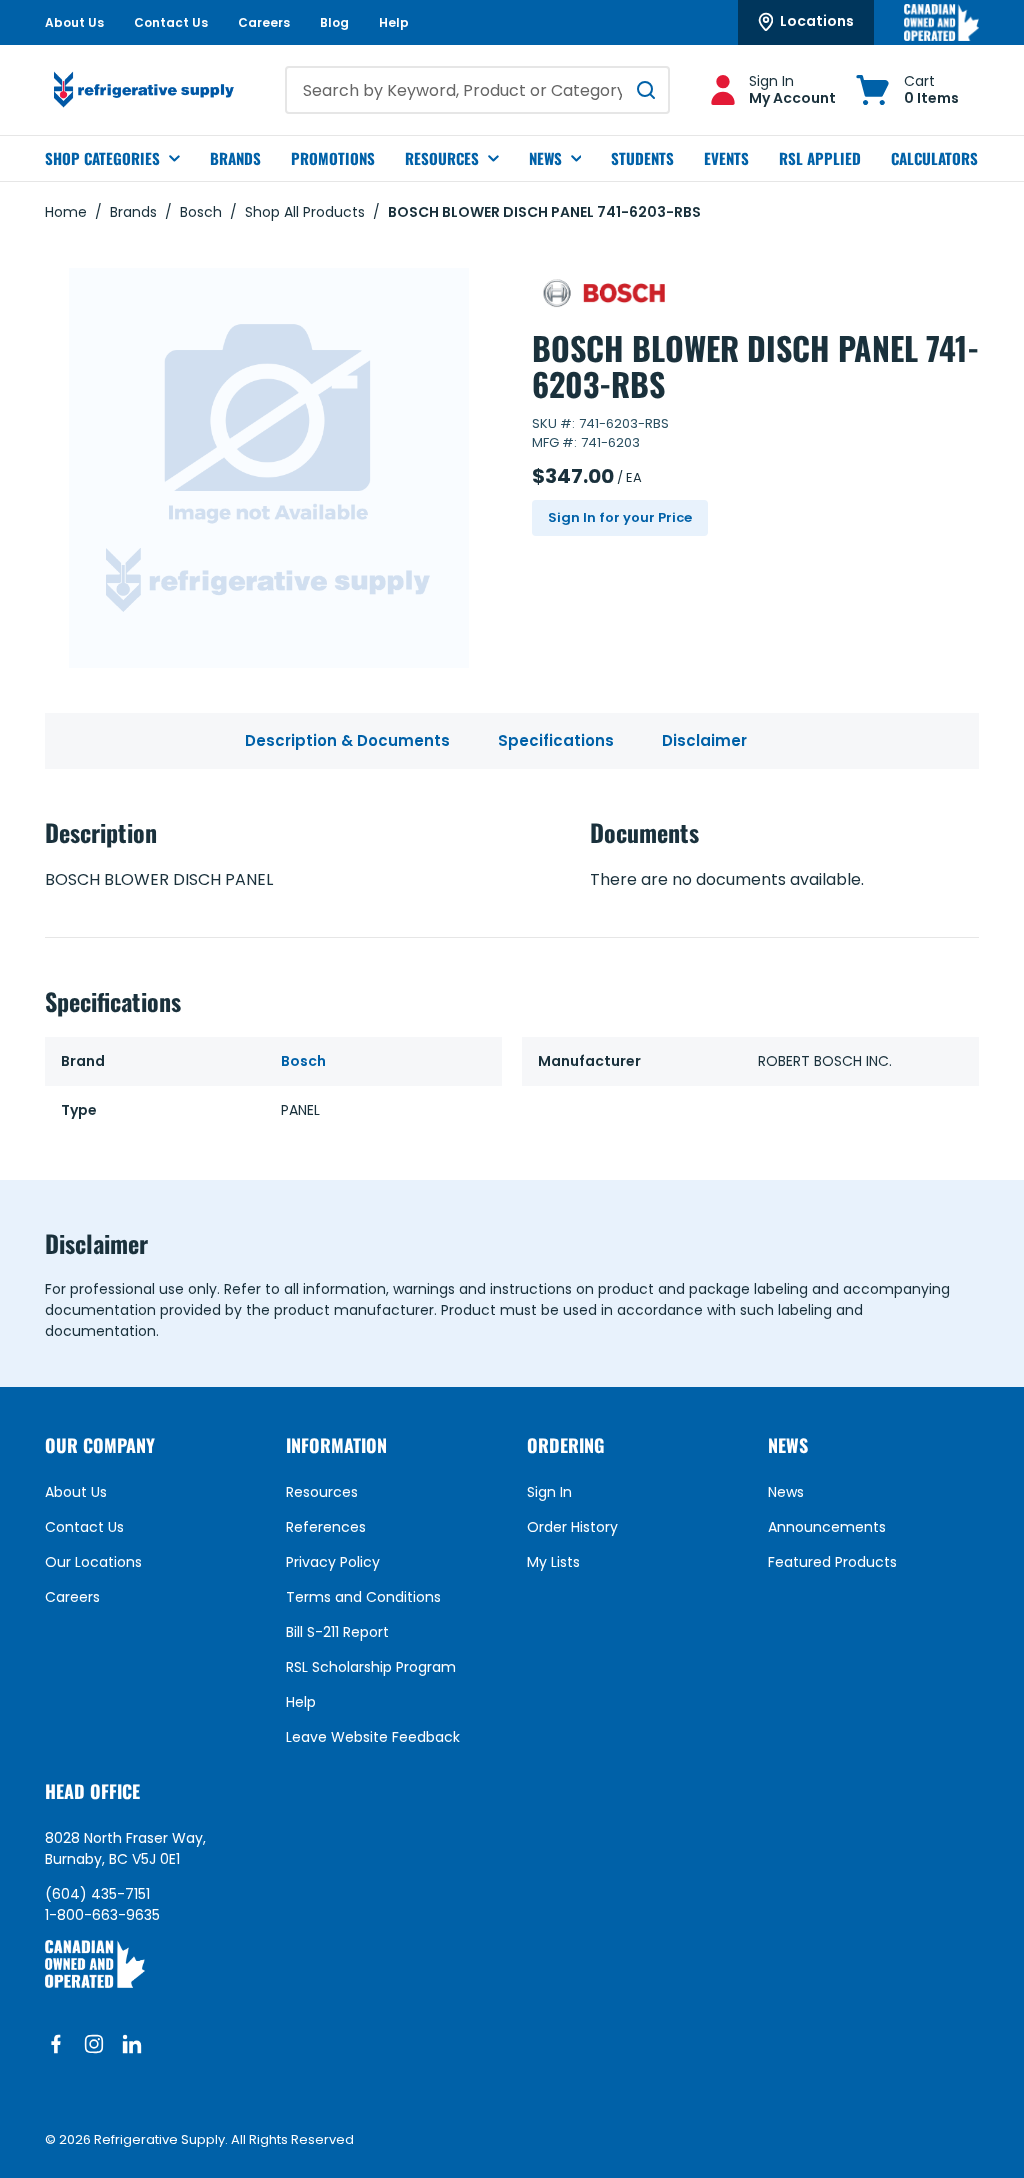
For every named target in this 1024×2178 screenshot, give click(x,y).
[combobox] (477, 90)
